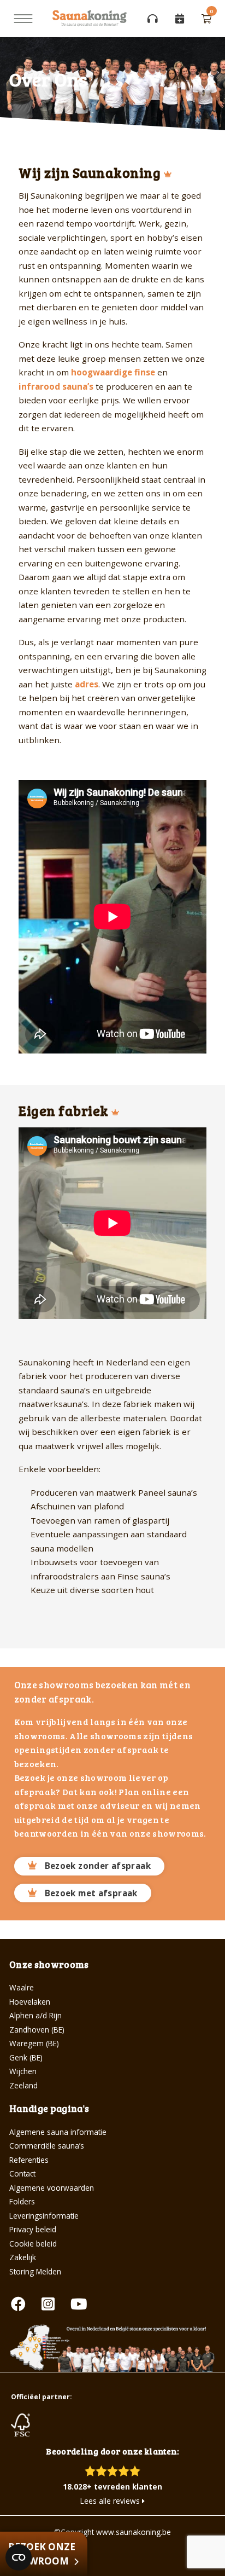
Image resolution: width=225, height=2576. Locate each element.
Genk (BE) (26, 2057)
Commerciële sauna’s (47, 2146)
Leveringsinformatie (44, 2216)
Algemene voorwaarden (52, 2188)
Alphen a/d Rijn (35, 2015)
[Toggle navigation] (23, 19)
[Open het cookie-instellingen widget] (19, 2557)
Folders (22, 2201)
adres (87, 684)
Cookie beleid (33, 2244)
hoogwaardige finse (113, 372)
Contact (22, 2173)
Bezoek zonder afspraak (98, 1866)
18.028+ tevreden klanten (112, 2487)
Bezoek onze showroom (42, 2554)
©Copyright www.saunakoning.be (112, 2532)
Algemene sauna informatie (58, 2132)
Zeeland (23, 2085)
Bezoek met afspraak (91, 1893)
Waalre (22, 1987)
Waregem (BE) (34, 2043)
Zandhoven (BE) (37, 2030)
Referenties (29, 2160)
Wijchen (23, 2071)
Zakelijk (23, 2257)
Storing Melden (35, 2271)
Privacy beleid (33, 2229)
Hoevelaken (30, 2002)
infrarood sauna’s (56, 386)
